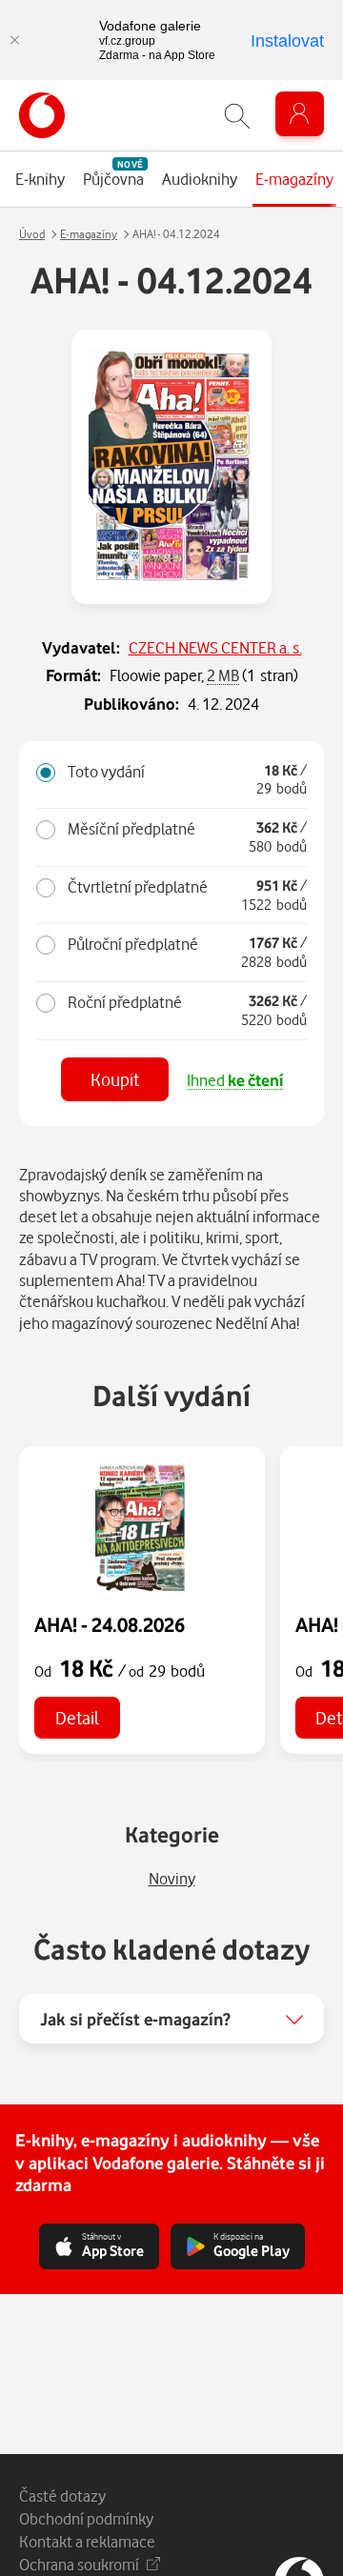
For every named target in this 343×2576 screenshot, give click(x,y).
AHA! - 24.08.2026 (110, 1624)
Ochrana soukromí (79, 2564)
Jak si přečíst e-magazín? (135, 2019)
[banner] (42, 115)
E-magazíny (89, 234)
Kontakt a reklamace (87, 2541)
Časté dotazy (62, 2495)
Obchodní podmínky (86, 2518)
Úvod (32, 234)
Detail (77, 1717)
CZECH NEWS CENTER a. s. (215, 647)
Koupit (115, 1079)
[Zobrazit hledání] (237, 116)
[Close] (14, 40)
